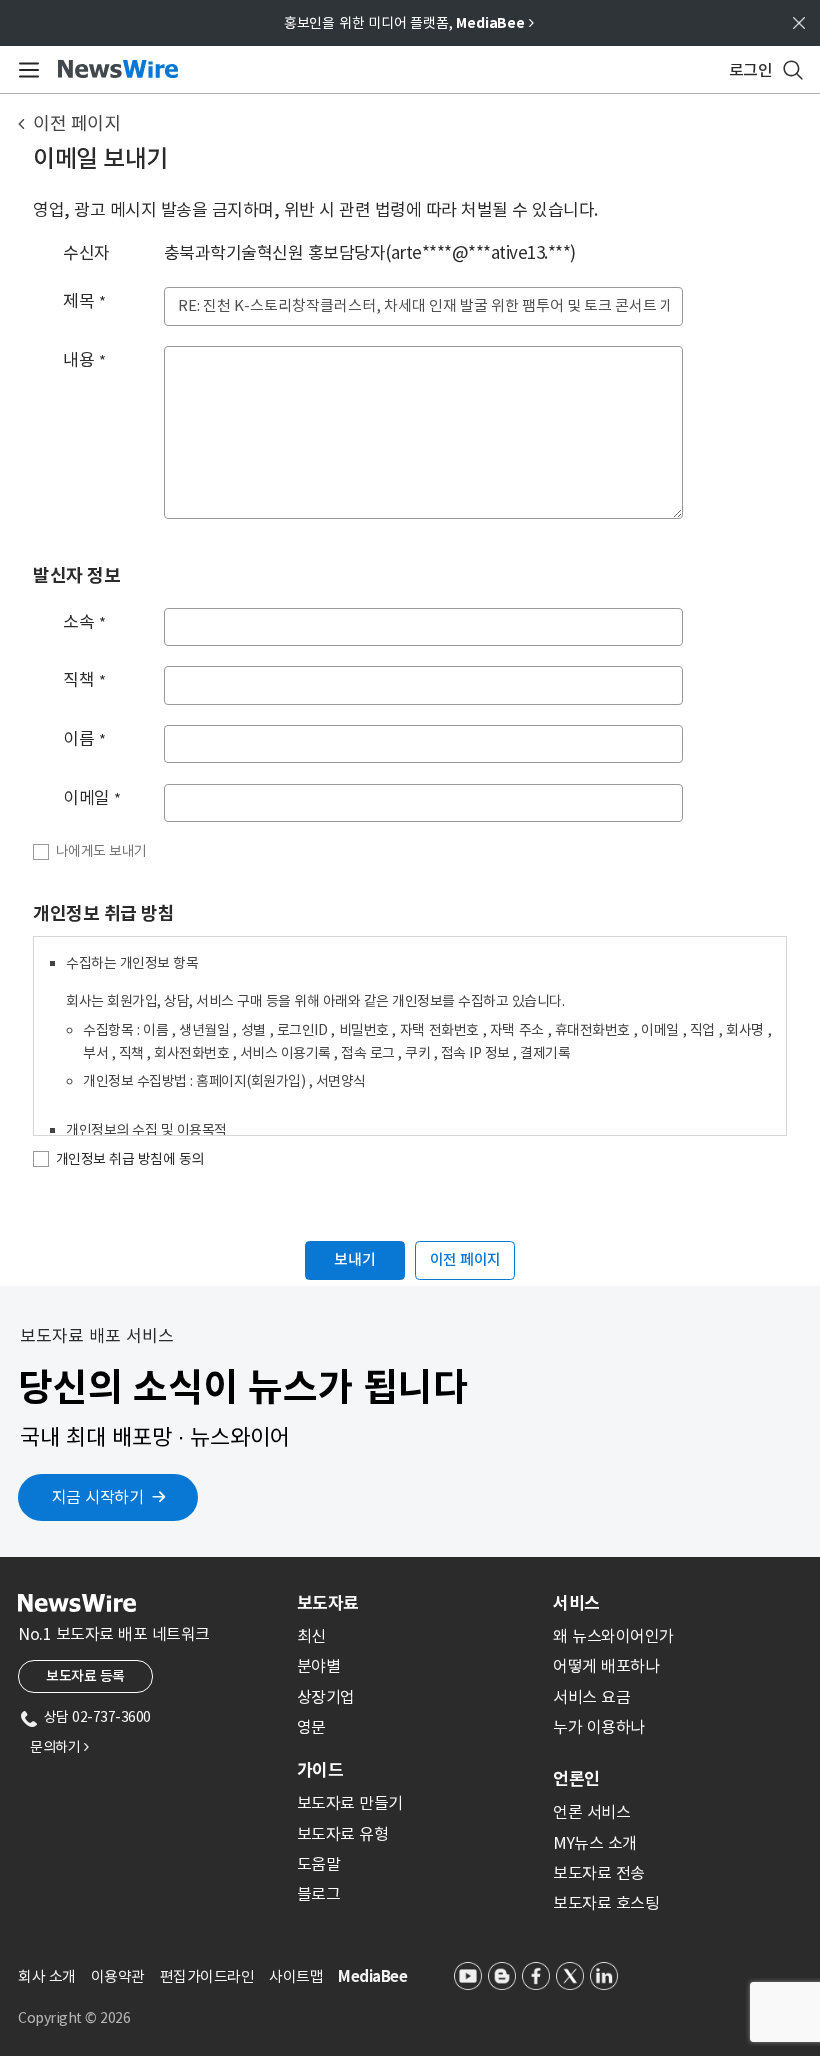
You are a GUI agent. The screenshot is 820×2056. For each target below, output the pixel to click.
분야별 (319, 1666)
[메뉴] (25, 70)
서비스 (576, 1603)
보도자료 (328, 1603)
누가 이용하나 (599, 1727)
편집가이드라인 (207, 1976)
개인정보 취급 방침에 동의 (130, 1159)
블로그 (319, 1894)
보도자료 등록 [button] (85, 1676)
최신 (311, 1636)
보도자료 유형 (343, 1834)
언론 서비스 (591, 1812)
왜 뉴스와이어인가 (613, 1636)
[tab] (417, 1603)
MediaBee (372, 1976)
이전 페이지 (76, 123)
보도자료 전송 (599, 1873)
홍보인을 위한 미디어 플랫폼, (409, 23)
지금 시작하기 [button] (98, 1497)
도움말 (319, 1864)
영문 (311, 1727)
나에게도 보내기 (101, 851)
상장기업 (326, 1697)
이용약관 (118, 1976)
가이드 (320, 1770)
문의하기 (59, 1747)
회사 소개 (47, 1976)
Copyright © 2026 (74, 2018)
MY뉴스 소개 (595, 1843)
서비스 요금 (591, 1697)
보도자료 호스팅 (606, 1903)
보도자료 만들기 (350, 1803)
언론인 (576, 1779)
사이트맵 (296, 1976)
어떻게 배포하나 (606, 1666)
